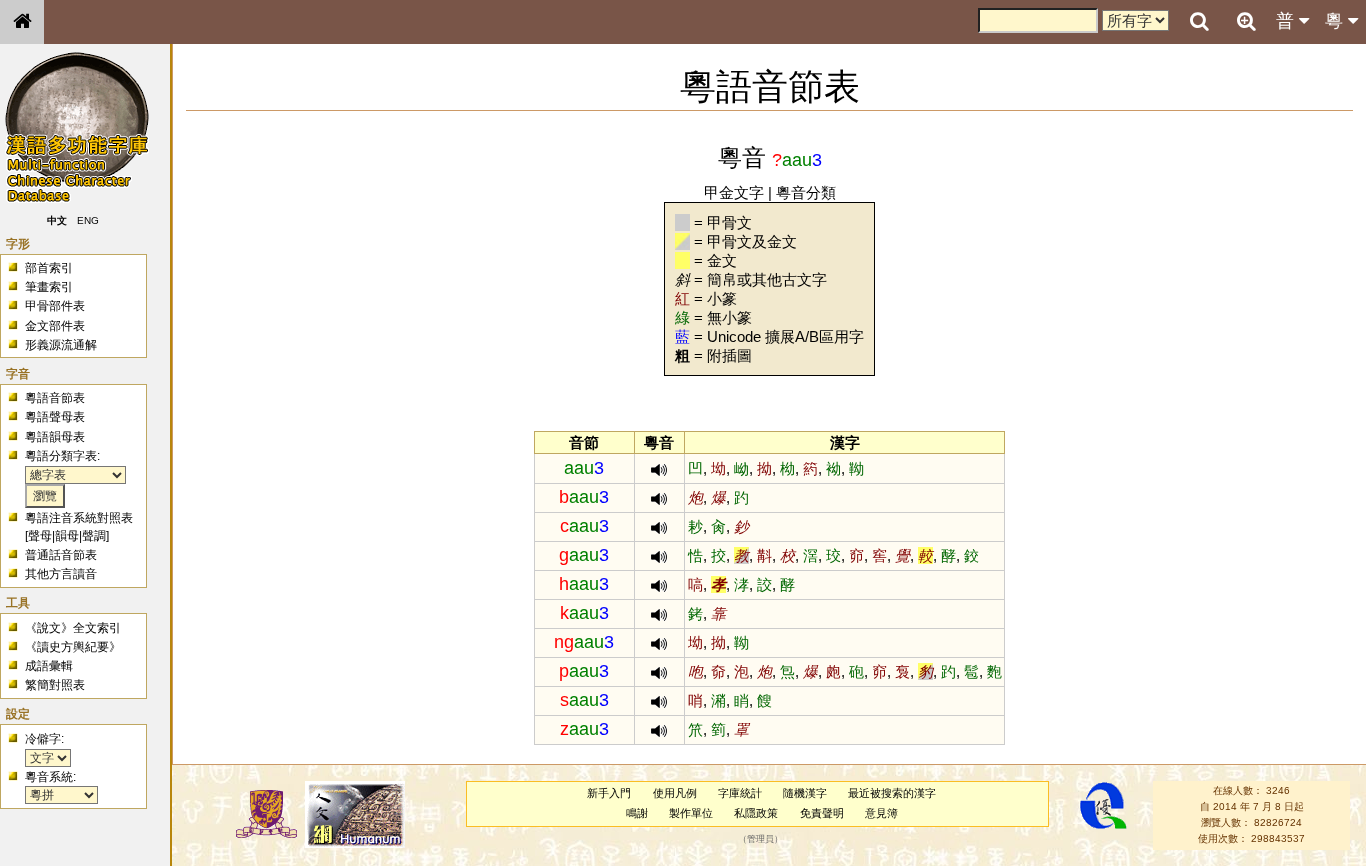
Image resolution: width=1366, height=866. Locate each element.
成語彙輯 (49, 666)
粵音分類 (806, 192)
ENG (88, 220)
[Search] (1199, 22)
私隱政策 (756, 813)
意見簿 (881, 813)
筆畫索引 (49, 287)
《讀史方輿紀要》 (73, 647)
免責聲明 (822, 813)
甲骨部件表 (55, 306)
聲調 (94, 536)
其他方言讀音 (61, 574)
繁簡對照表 (55, 685)
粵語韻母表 (55, 437)
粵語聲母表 (55, 417)
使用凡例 (675, 793)
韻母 (67, 536)
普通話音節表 (61, 555)
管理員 (760, 839)
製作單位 (691, 813)
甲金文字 (734, 192)
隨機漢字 (805, 793)
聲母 (40, 536)
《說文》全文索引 (73, 628)
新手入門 (609, 793)
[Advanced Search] (1246, 21)
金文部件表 (55, 326)
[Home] (22, 22)
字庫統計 (740, 793)
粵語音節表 (55, 398)
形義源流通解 (61, 345)
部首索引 (49, 268)
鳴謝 (637, 813)
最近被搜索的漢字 (892, 793)
